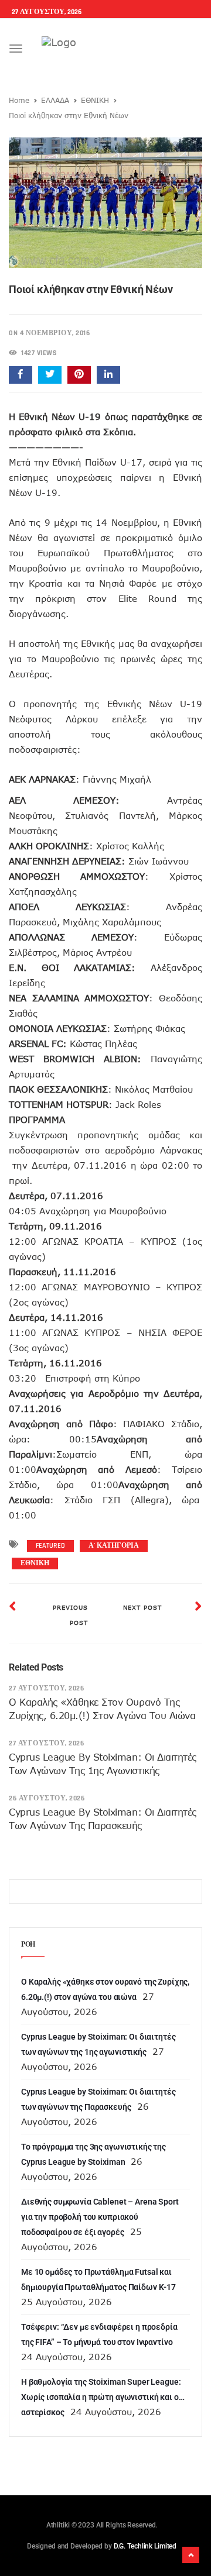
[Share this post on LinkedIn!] (108, 375)
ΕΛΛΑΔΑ (55, 100)
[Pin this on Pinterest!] (79, 375)
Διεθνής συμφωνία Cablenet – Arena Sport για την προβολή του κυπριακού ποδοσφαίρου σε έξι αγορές (100, 2217)
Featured (50, 1546)
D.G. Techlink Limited (145, 2546)
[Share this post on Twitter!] (50, 375)
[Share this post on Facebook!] (21, 375)
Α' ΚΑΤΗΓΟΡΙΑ (114, 1546)
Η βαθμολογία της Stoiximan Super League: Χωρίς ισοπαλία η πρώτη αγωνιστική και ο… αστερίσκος (103, 2397)
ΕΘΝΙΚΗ (95, 100)
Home (19, 100)
